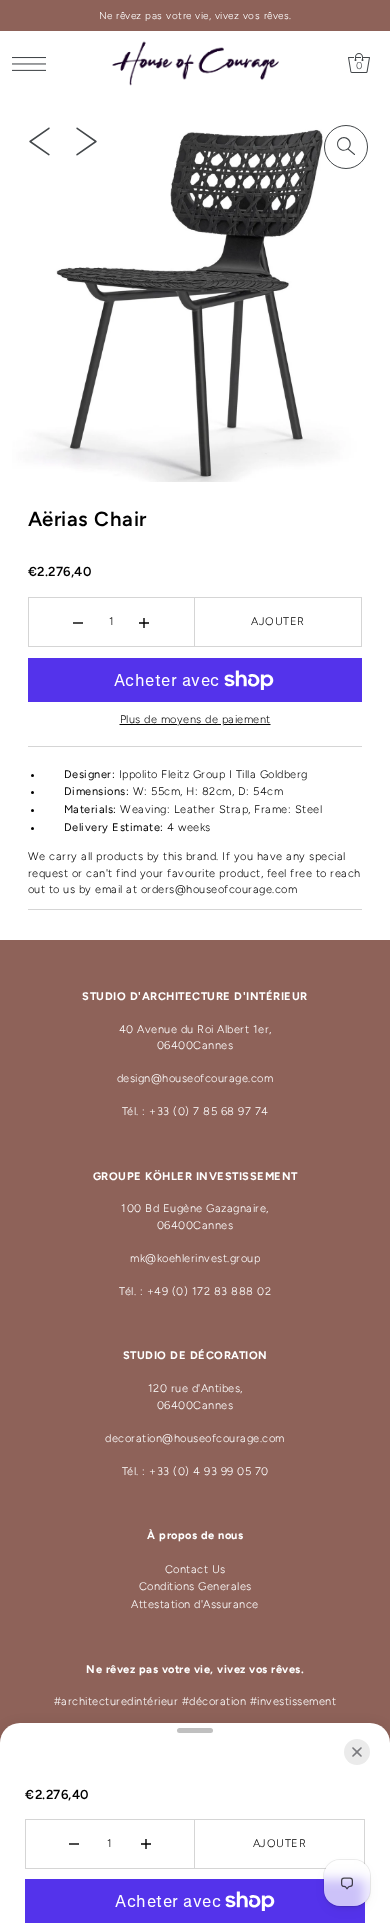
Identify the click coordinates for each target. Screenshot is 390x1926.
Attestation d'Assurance (195, 1604)
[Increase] (144, 622)
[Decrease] (78, 622)
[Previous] (39, 141)
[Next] (86, 141)
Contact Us (195, 1569)
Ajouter (278, 621)
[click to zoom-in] (346, 147)
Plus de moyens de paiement (195, 719)
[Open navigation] (34, 64)
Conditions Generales (195, 1586)
